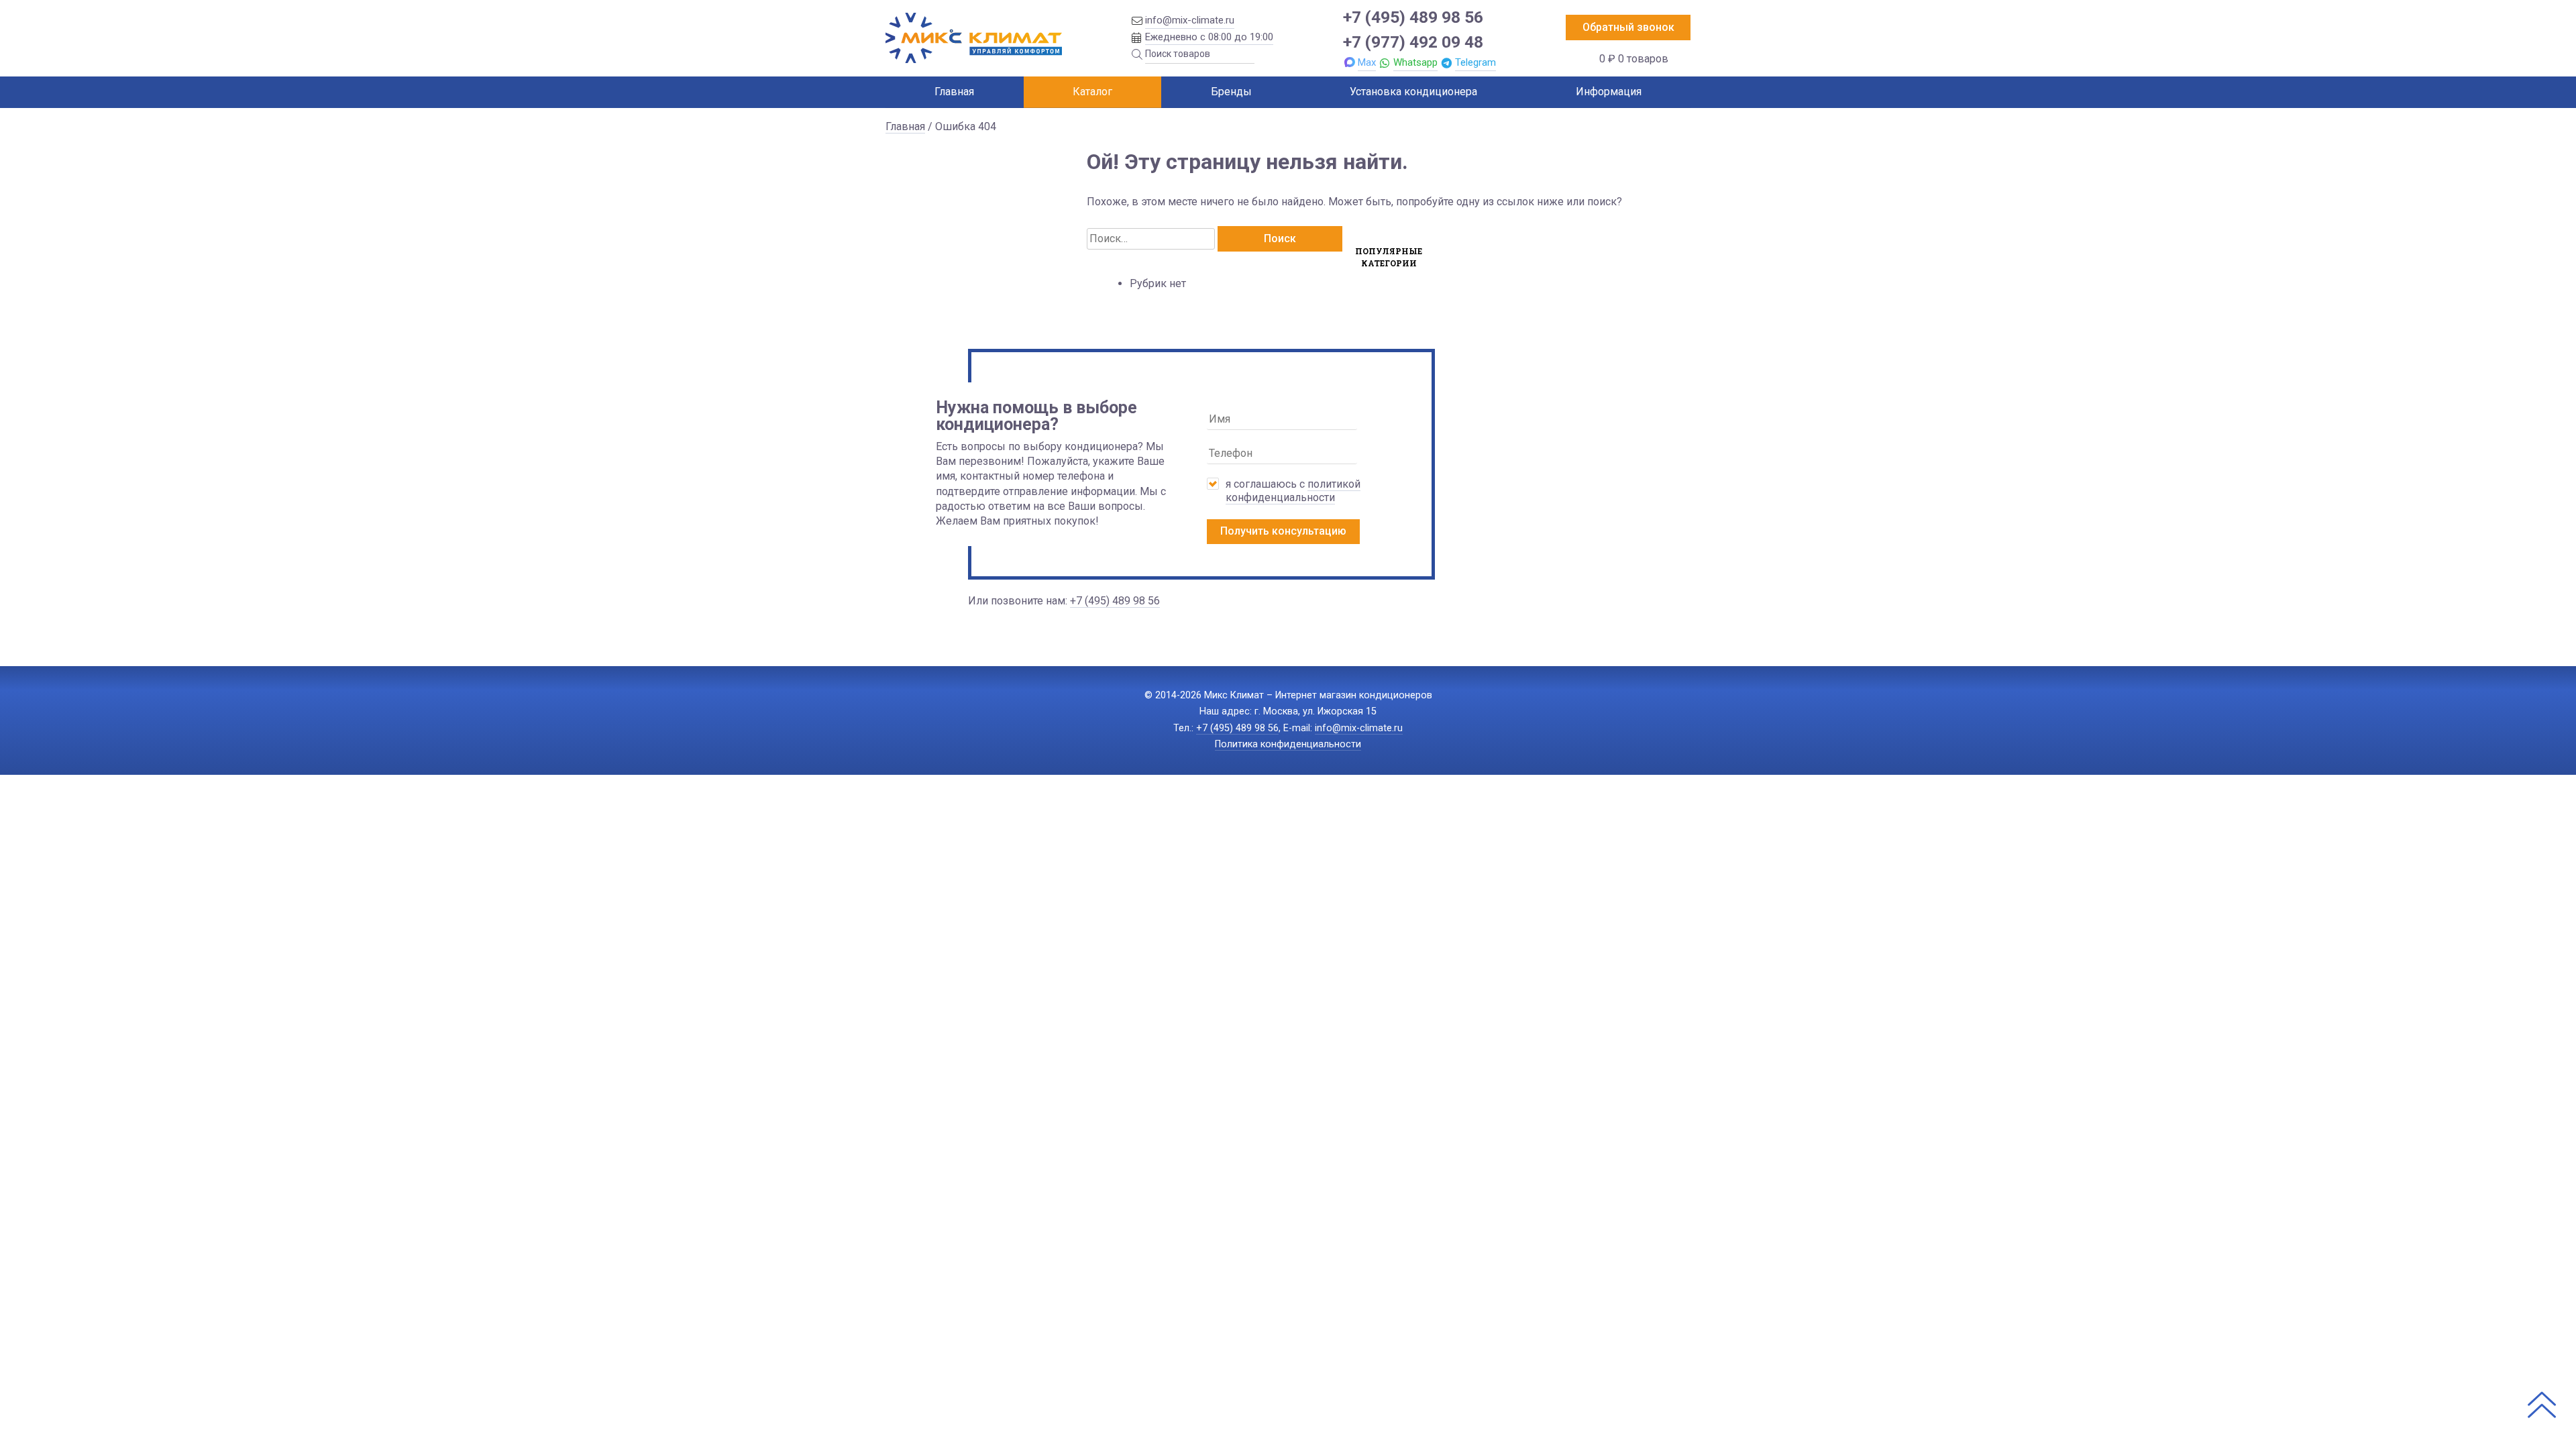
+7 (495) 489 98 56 (1413, 17)
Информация (1609, 92)
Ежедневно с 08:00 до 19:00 (1209, 37)
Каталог (1092, 92)
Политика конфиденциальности (1288, 744)
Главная (954, 92)
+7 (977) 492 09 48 (1413, 42)
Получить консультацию (1283, 531)
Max (1367, 62)
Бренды (1231, 92)
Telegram (1475, 62)
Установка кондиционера (1413, 92)
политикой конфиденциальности (1293, 491)
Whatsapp (1415, 62)
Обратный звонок (1628, 27)
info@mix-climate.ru (1190, 20)
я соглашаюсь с (1293, 491)
